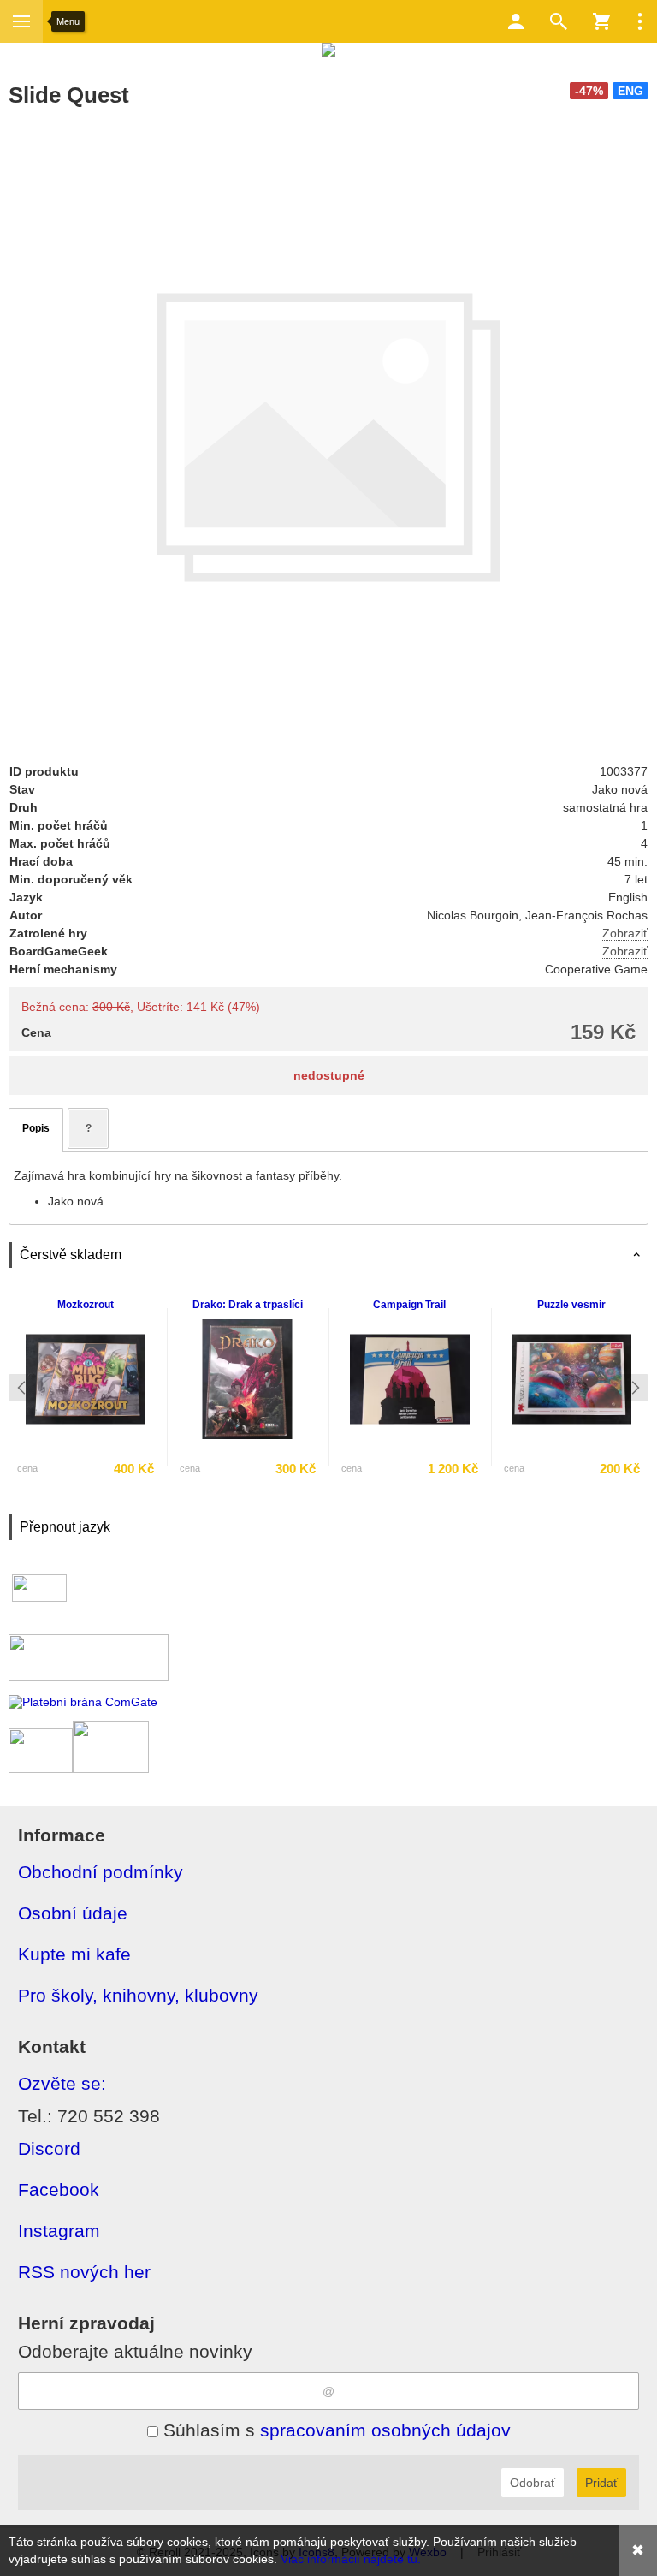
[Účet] (516, 21)
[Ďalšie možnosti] (640, 21)
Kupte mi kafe (74, 1954)
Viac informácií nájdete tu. (351, 2559)
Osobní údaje (73, 1913)
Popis (36, 1128)
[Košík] (601, 21)
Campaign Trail (409, 1305)
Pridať (601, 2483)
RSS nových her (84, 2272)
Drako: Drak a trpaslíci (248, 1305)
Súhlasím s (334, 2430)
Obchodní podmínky (101, 1872)
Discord (49, 2148)
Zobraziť (625, 933)
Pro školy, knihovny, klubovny (138, 1995)
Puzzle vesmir (571, 1305)
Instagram (59, 2231)
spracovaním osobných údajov (385, 2430)
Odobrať (533, 2483)
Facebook (59, 2189)
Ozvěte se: (62, 2083)
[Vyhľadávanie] (559, 21)
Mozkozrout (86, 1305)
